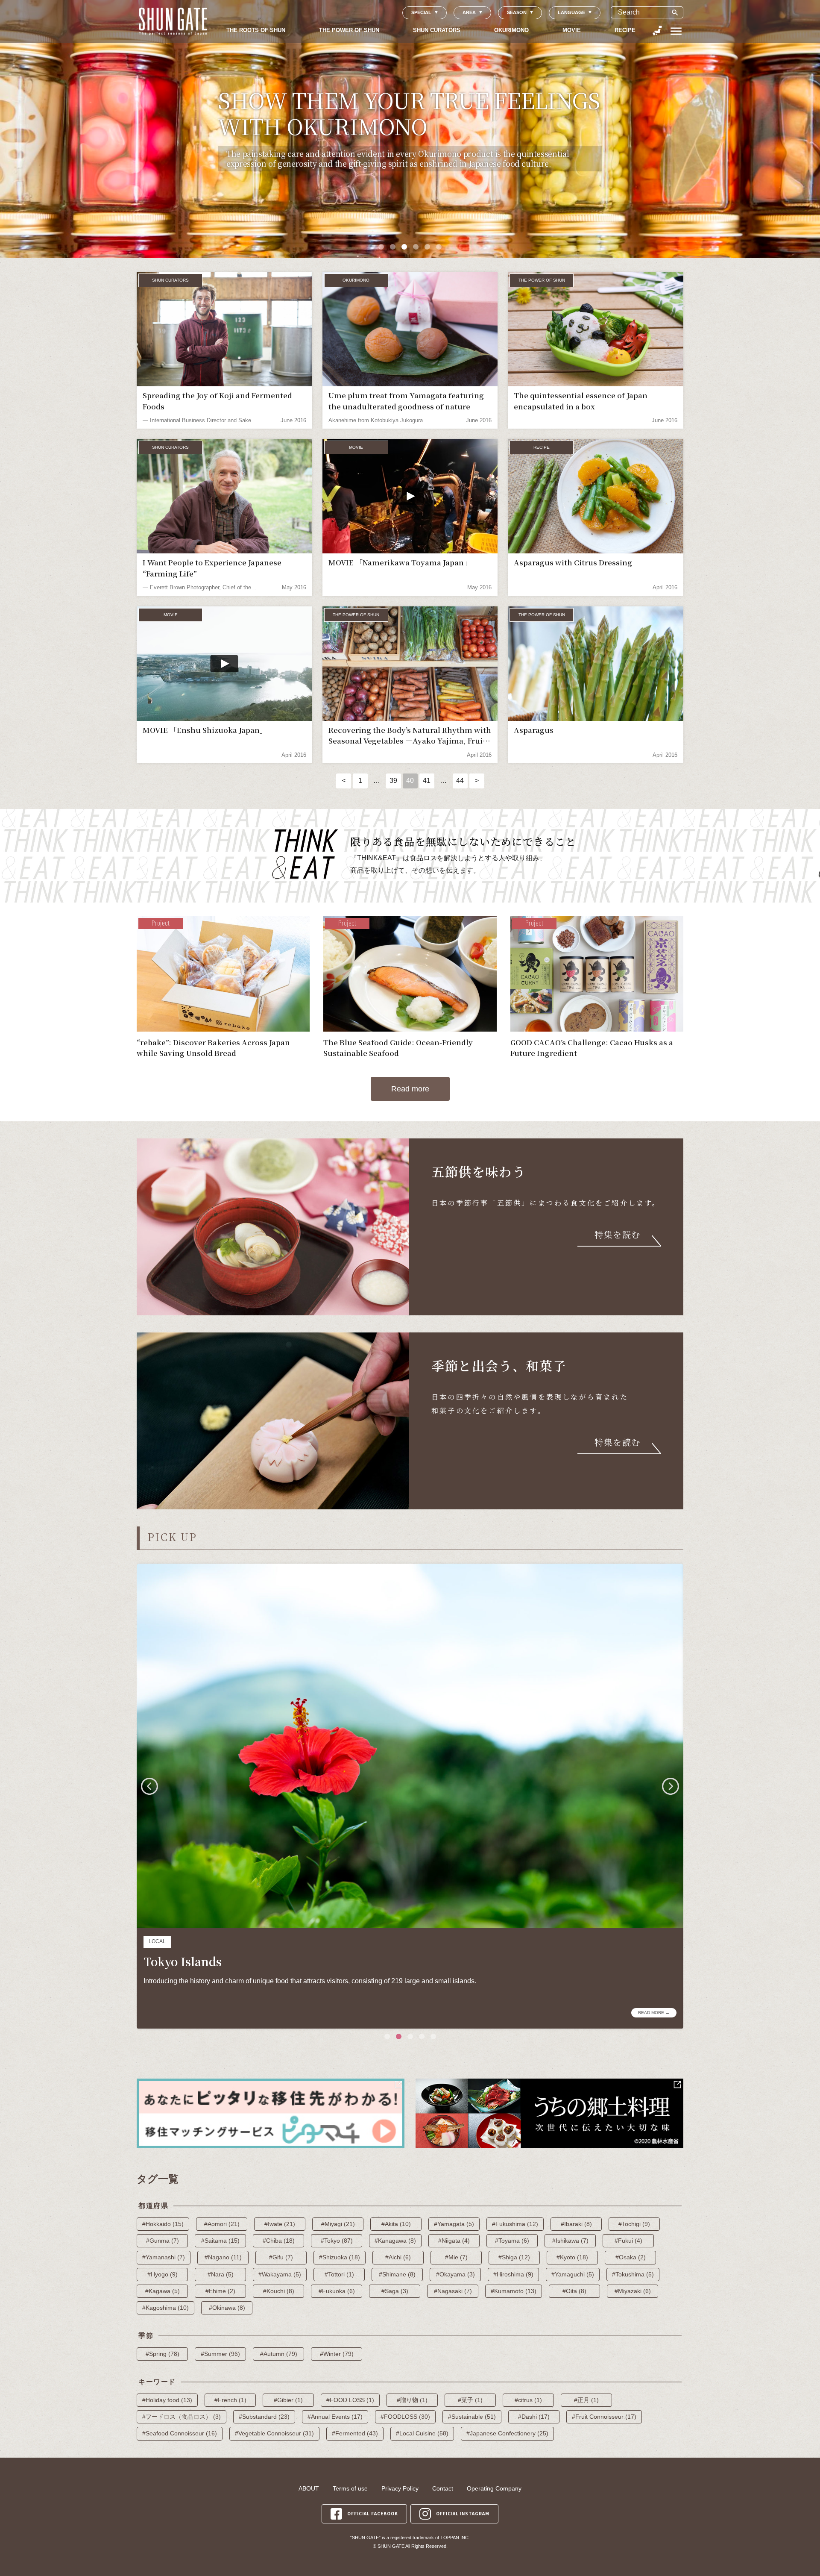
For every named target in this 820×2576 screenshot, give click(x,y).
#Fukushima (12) (515, 2224)
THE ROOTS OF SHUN (256, 30)
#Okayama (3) (455, 2274)
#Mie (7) (456, 2257)
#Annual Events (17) (335, 2417)
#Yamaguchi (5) (573, 2274)
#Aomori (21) (222, 2224)
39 (393, 781)
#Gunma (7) (163, 2241)
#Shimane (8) (397, 2274)
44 (460, 781)
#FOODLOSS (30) (405, 2417)
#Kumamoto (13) (514, 2291)
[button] (381, 247)
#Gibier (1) (288, 2400)
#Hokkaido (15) (163, 2224)
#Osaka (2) (631, 2257)
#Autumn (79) (279, 2354)
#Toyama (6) (512, 2241)
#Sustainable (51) (472, 2417)
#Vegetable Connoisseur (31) (274, 2433)
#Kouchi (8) (279, 2291)
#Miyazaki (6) (633, 2291)
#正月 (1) (586, 2400)
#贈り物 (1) (412, 2400)
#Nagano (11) (223, 2257)
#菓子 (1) (470, 2400)
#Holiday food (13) (167, 2400)
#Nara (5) (221, 2274)
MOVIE (572, 30)
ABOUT (309, 2488)
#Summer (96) (220, 2354)
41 (427, 781)
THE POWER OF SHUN (349, 30)
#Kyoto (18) (572, 2257)
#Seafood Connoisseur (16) (180, 2433)
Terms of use (350, 2488)
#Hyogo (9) (163, 2274)
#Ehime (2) (220, 2291)
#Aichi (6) (398, 2257)
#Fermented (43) (355, 2433)
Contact (443, 2488)
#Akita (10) (396, 2224)
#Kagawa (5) (163, 2291)
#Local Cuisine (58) (422, 2433)
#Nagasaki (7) (453, 2291)
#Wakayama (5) (280, 2274)
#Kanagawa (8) (395, 2241)
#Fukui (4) (628, 2241)
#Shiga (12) (514, 2257)
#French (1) (230, 2400)
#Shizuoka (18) (340, 2257)
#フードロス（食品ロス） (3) (182, 2417)
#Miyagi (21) (338, 2224)
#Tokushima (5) (633, 2274)
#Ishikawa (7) (570, 2241)
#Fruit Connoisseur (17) (604, 2417)
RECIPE (625, 30)
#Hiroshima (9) (513, 2274)
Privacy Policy (400, 2488)
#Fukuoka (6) (337, 2291)
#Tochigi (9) (634, 2224)
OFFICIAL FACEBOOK (373, 2513)
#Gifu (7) (281, 2257)
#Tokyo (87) (337, 2241)
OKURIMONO (511, 30)
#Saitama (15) (220, 2241)
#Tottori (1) (339, 2274)
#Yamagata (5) (454, 2224)
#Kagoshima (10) (165, 2308)
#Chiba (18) (279, 2241)
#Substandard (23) (264, 2417)
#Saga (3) (395, 2291)
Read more (410, 1089)
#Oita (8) (574, 2291)
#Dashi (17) (534, 2417)
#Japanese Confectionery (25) (507, 2433)
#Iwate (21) (280, 2224)
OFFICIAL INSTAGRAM (463, 2513)
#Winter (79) (337, 2354)
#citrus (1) (528, 2400)
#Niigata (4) (454, 2241)
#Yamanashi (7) (164, 2257)
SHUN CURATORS (437, 30)
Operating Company (494, 2488)
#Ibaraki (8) (576, 2224)
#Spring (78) (163, 2354)
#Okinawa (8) (227, 2308)
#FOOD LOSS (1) (350, 2400)
